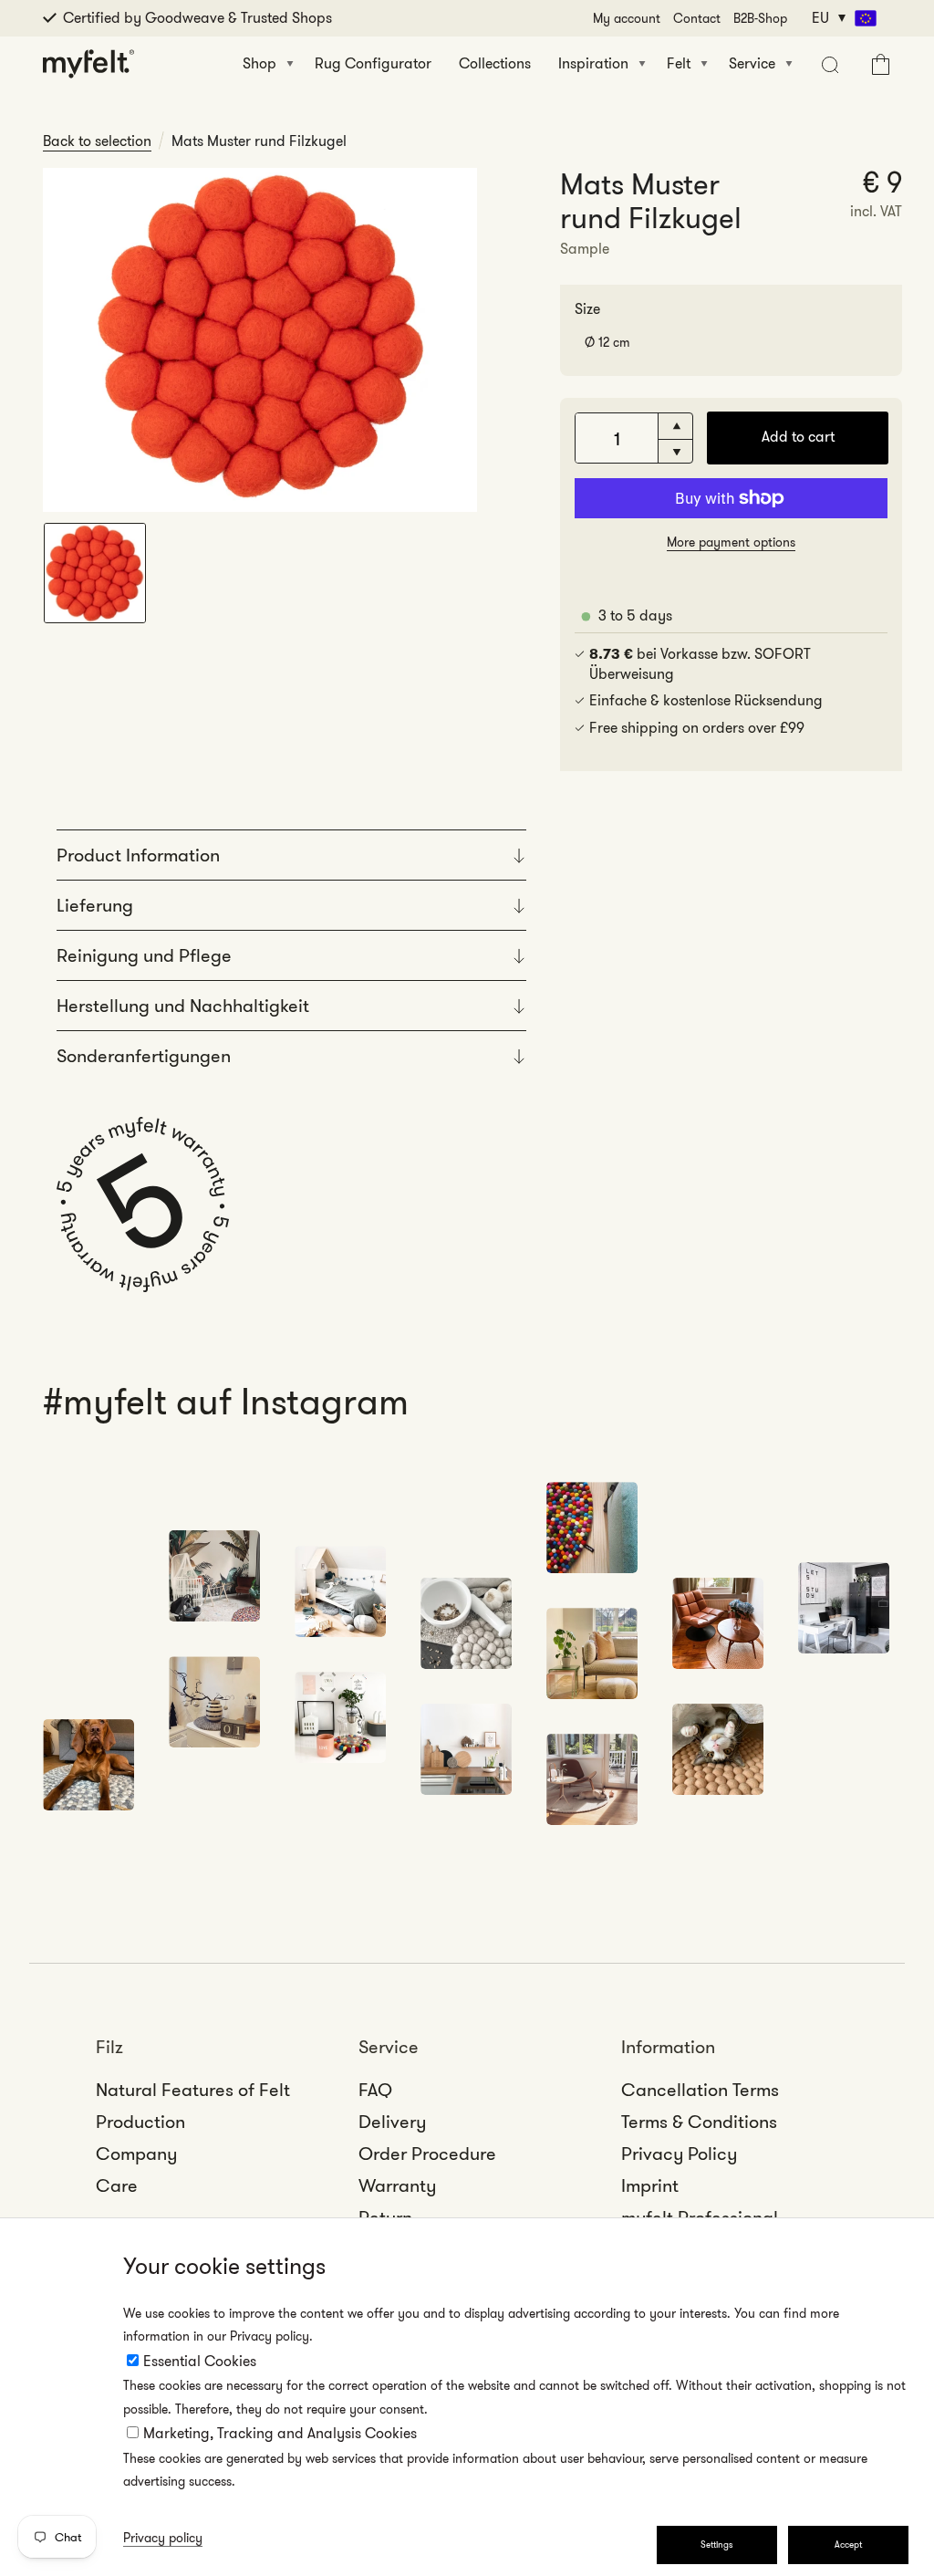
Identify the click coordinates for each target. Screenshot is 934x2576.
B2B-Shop (760, 18)
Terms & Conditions (699, 2122)
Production (140, 2122)
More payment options (731, 542)
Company (136, 2154)
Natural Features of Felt (193, 2090)
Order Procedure (427, 2154)
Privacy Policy (679, 2154)
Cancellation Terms (700, 2090)
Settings (717, 2545)
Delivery (392, 2122)
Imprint (650, 2185)
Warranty (397, 2185)
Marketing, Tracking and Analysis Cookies (280, 2433)
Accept (848, 2545)
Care (117, 2185)
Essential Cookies (200, 2361)
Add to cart (798, 437)
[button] (828, 64)
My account (627, 18)
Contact (697, 18)
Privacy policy (163, 2538)
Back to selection (97, 141)
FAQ (375, 2090)
